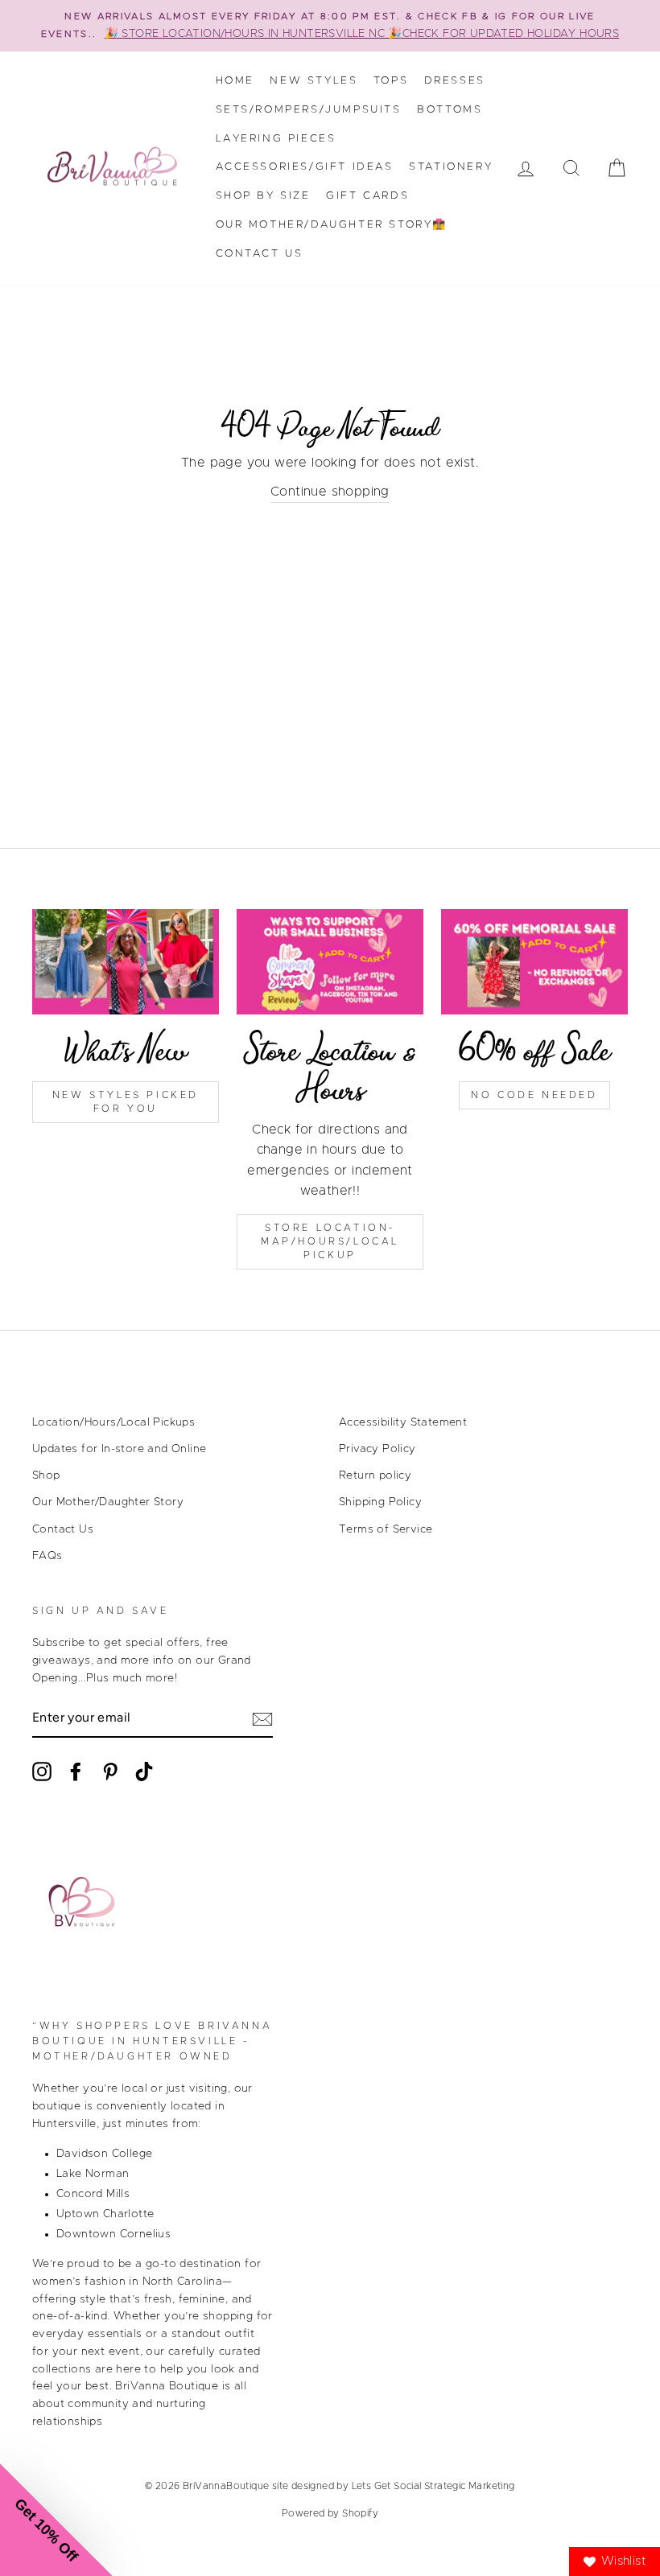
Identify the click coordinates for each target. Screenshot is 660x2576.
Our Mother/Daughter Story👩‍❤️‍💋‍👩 (332, 225)
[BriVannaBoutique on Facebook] (76, 1772)
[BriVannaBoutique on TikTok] (144, 1772)
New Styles (313, 81)
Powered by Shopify (330, 2513)
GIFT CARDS (367, 196)
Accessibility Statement (403, 1422)
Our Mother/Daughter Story (108, 1502)
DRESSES (455, 81)
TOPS (391, 81)
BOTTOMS (450, 110)
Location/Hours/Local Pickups (113, 1422)
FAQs (47, 1556)
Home (235, 81)
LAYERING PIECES (276, 139)
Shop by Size (263, 196)
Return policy (375, 1475)
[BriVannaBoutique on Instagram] (42, 1772)
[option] (330, 26)
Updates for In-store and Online (119, 1449)
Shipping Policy (380, 1502)
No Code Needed (534, 1095)
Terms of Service (386, 1529)
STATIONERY (451, 167)
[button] (56, 2520)
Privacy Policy (377, 1449)
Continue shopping (330, 492)
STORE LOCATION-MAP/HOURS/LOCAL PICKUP (330, 1241)
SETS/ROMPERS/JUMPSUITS (309, 110)
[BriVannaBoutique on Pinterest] (110, 1772)
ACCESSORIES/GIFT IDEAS (305, 167)
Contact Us (260, 254)
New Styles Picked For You (126, 1102)
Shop (46, 1475)
